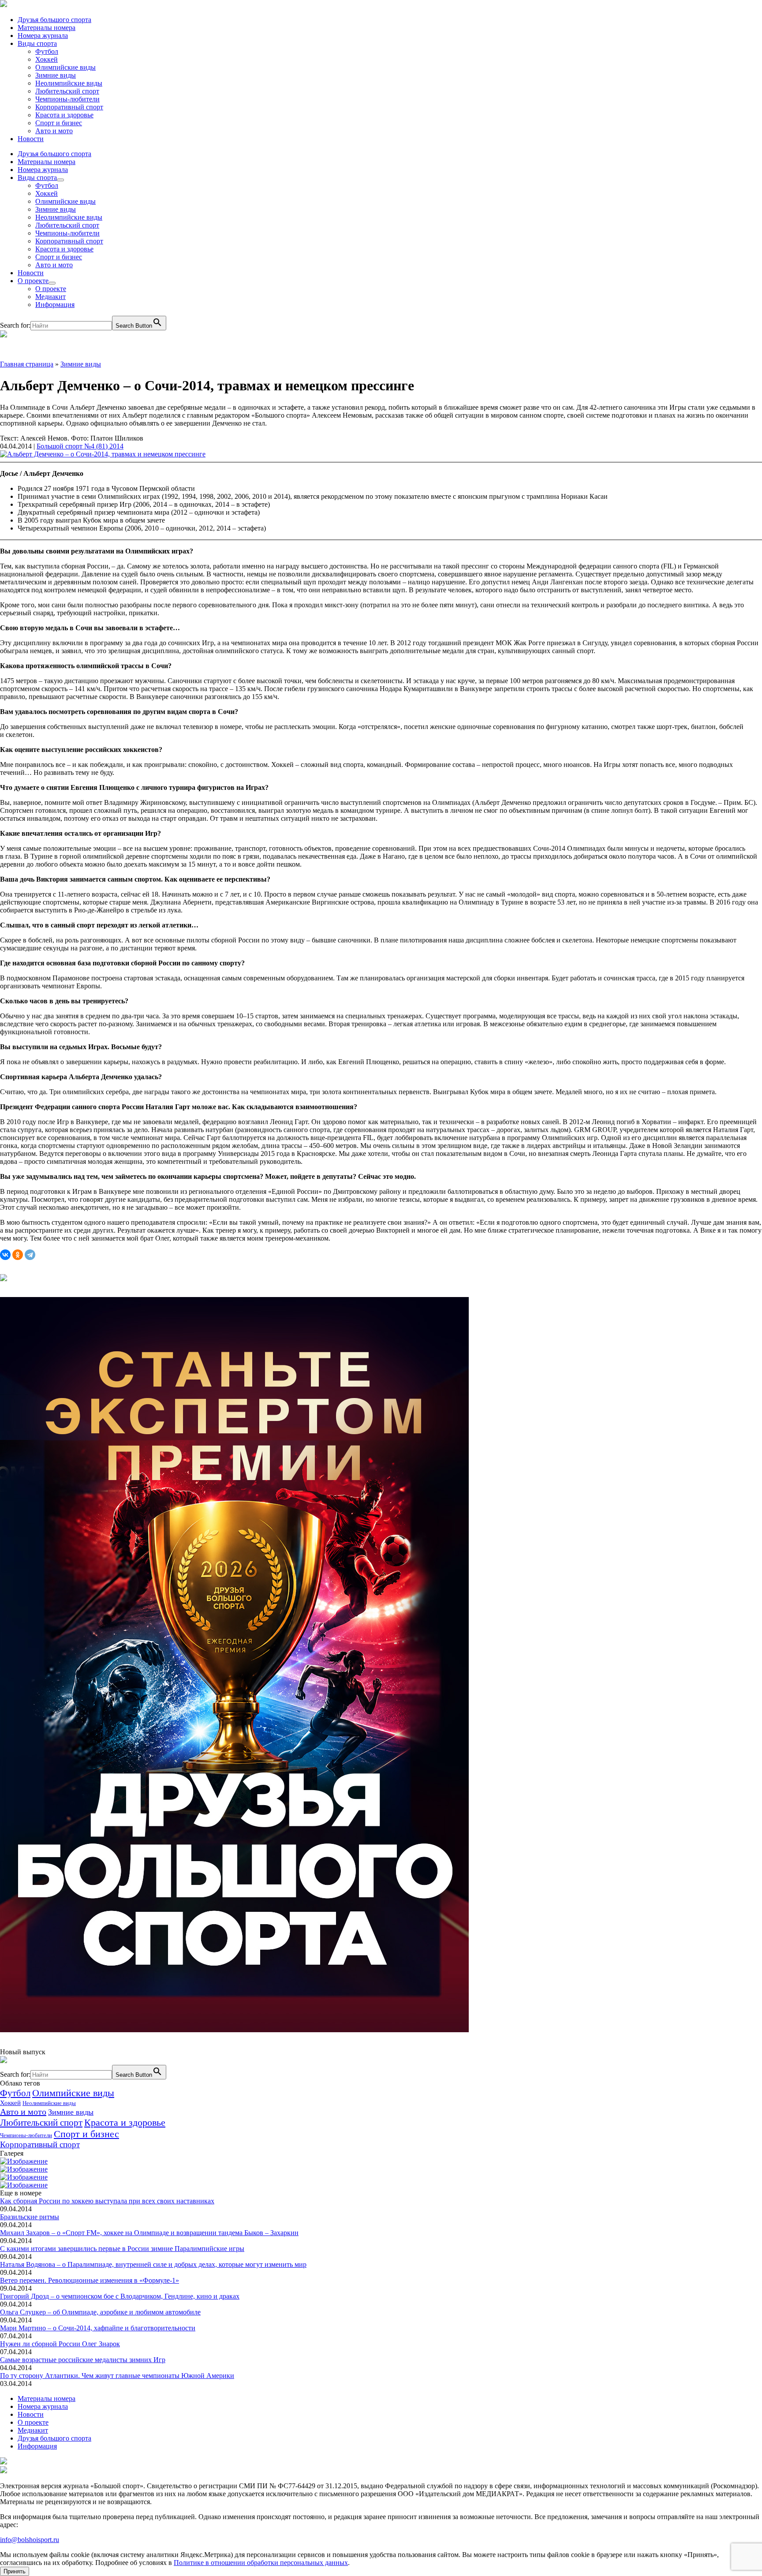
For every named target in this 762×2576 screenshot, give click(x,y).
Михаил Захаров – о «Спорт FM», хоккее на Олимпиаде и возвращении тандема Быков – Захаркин (149, 2233)
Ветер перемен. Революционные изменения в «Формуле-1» (90, 2280)
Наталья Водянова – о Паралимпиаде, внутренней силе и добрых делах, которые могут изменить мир (153, 2264)
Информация (55, 305)
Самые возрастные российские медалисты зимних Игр (83, 2360)
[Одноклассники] (18, 1255)
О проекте (33, 281)
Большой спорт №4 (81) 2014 (80, 446)
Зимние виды (56, 75)
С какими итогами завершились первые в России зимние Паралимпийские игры (122, 2249)
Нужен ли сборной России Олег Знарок (60, 2344)
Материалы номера (47, 28)
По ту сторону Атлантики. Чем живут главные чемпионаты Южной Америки (117, 2376)
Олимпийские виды (65, 67)
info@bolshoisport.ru (30, 2540)
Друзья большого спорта (54, 20)
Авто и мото (54, 131)
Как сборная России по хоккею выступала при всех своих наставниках (107, 2201)
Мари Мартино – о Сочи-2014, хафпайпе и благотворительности (98, 2328)
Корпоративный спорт (69, 107)
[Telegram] (30, 1255)
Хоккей (47, 59)
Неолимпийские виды (69, 83)
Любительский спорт (67, 91)
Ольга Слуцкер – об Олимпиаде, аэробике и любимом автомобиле (100, 2312)
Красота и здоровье (64, 115)
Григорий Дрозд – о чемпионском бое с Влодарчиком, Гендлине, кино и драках (120, 2296)
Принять (15, 2571)
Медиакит (50, 297)
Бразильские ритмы (30, 2217)
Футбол (47, 51)
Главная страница (27, 364)
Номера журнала (43, 36)
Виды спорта (37, 43)
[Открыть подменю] (60, 180)
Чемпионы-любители (67, 99)
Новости (31, 139)
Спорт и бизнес (59, 123)
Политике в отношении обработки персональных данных (261, 2563)
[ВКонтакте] (5, 1255)
